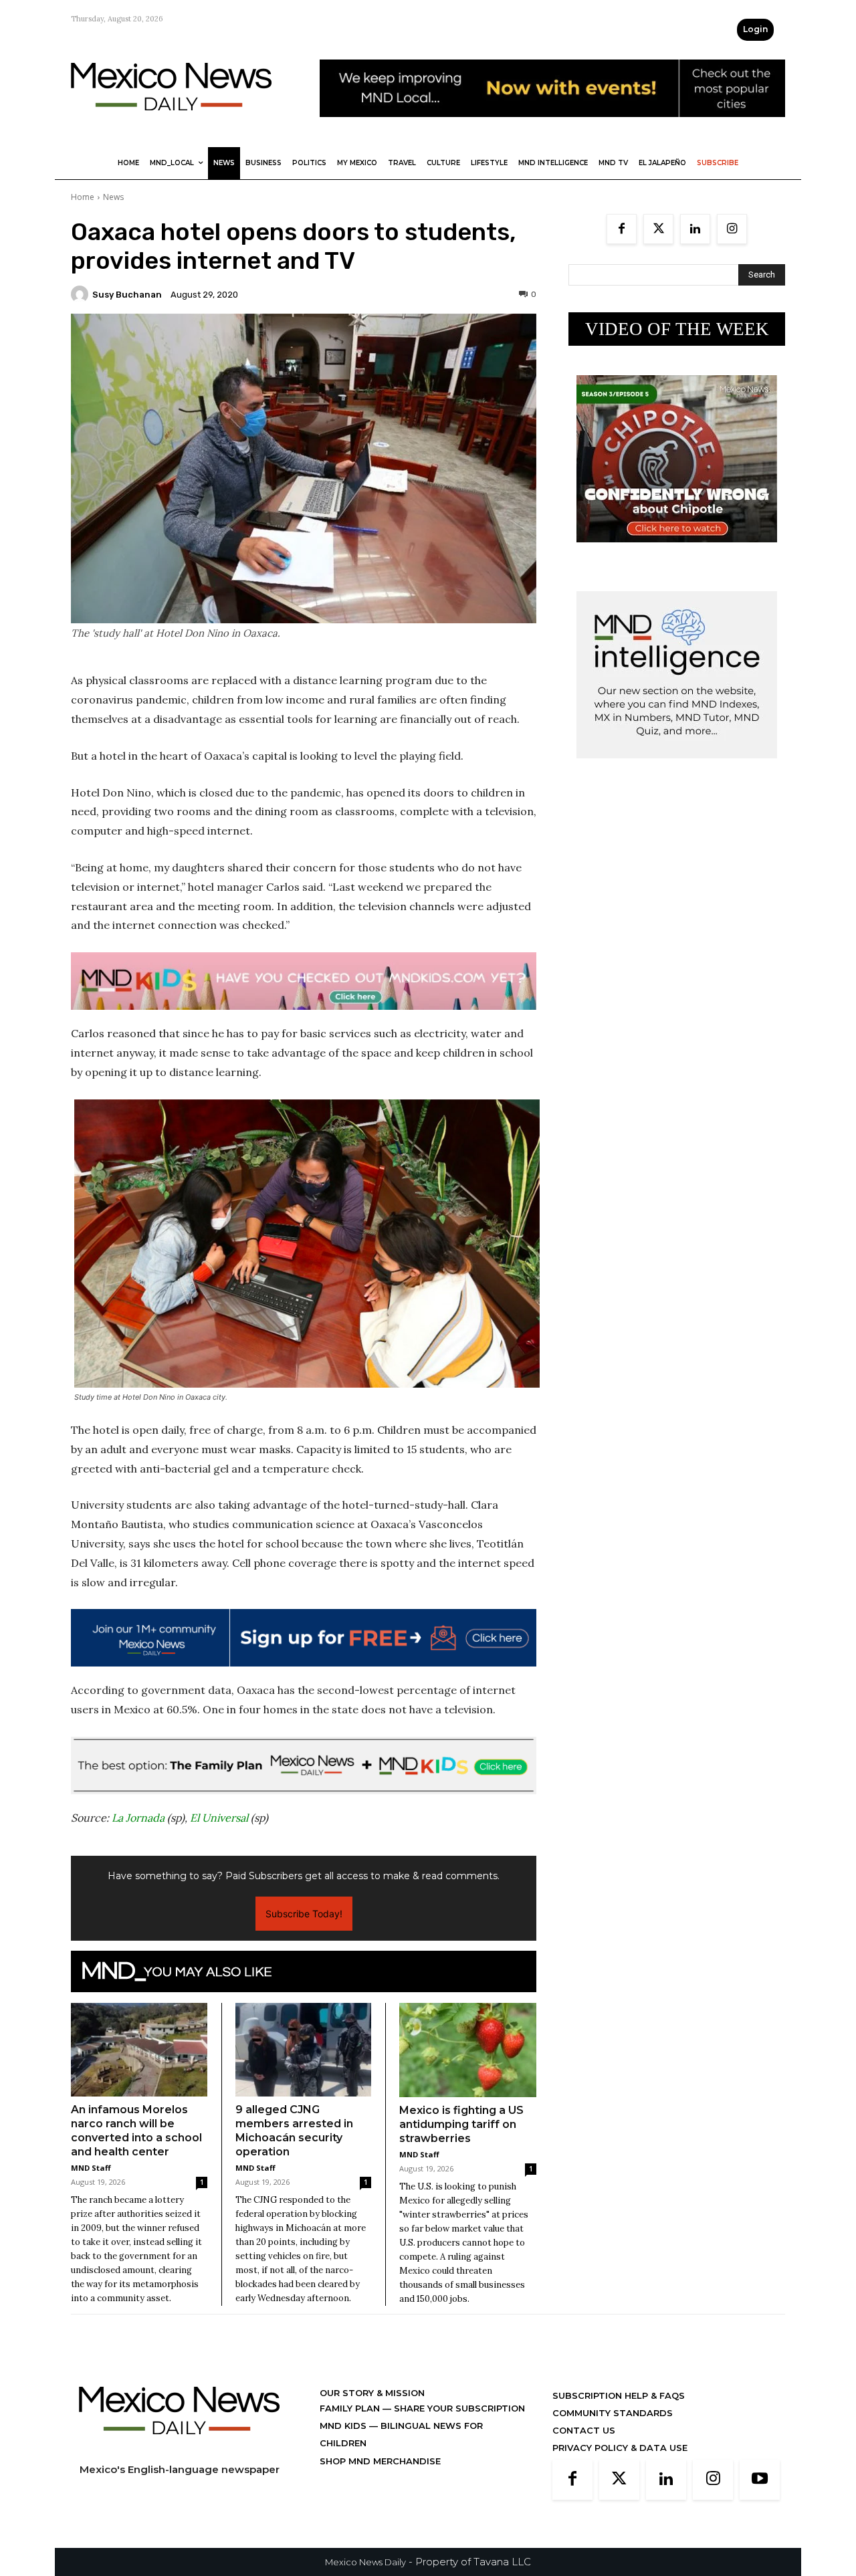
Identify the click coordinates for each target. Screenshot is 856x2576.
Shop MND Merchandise (380, 2461)
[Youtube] (760, 2480)
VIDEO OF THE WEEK (677, 329)
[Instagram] (732, 229)
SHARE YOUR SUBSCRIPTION (458, 2408)
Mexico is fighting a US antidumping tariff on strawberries (461, 2124)
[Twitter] (658, 229)
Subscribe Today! (304, 1914)
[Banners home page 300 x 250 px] (677, 553)
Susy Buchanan (127, 295)
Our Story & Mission (372, 2393)
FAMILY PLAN (351, 2408)
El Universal (219, 1818)
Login (755, 29)
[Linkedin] (695, 229)
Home (83, 197)
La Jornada (138, 1818)
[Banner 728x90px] (304, 981)
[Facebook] (622, 229)
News (113, 197)
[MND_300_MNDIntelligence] (677, 769)
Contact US (584, 2430)
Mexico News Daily (365, 2562)
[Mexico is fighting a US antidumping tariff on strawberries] (468, 2050)
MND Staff (91, 2168)
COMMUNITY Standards (613, 2413)
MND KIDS (344, 2426)
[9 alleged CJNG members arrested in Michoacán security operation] (304, 2050)
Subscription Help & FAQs (619, 2395)
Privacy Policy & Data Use (620, 2448)
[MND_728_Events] (552, 127)
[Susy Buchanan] (82, 294)
